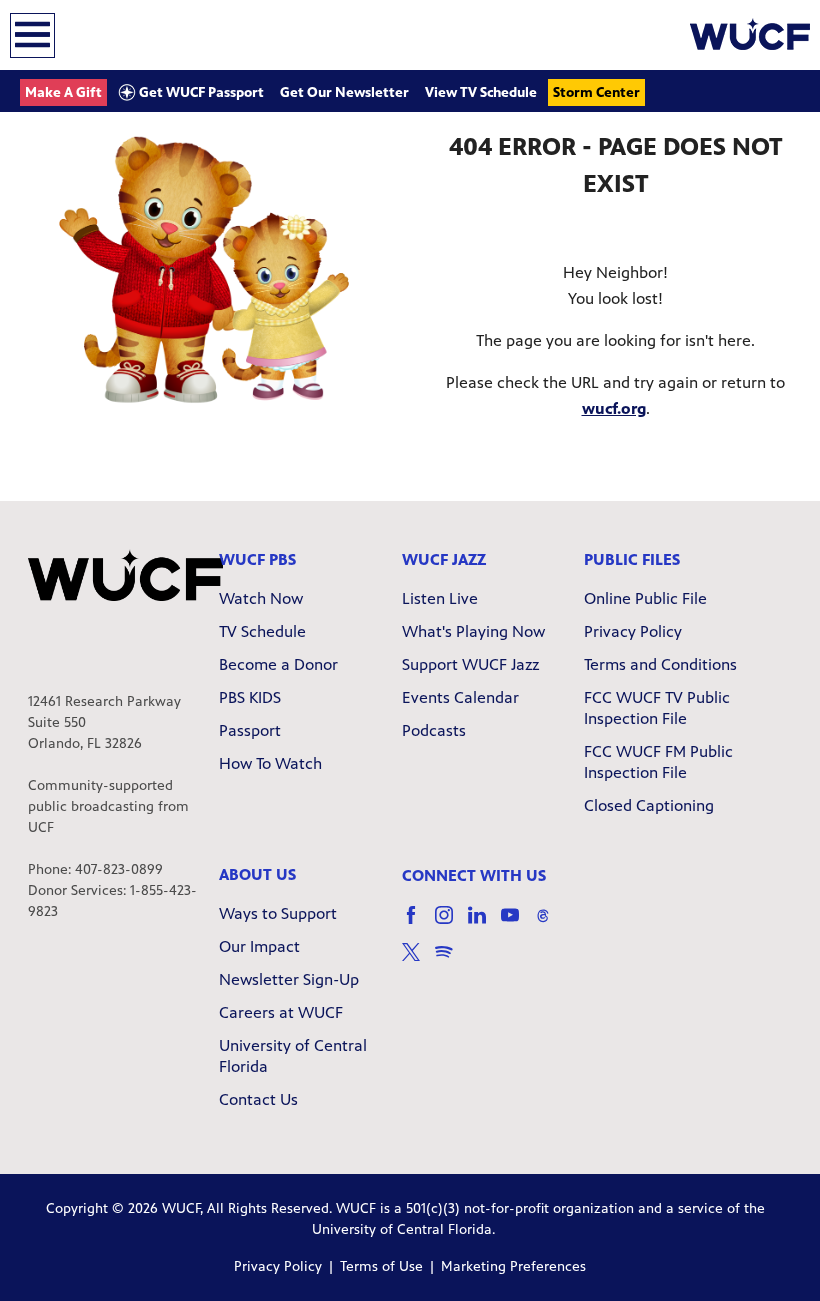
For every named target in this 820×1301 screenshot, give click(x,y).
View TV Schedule (481, 92)
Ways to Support (278, 913)
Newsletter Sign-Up (289, 979)
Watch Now (261, 598)
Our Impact (259, 946)
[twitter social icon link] (418, 961)
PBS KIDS (250, 697)
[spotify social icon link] (451, 961)
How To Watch (270, 763)
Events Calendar (460, 697)
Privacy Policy (633, 631)
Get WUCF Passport (200, 92)
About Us (257, 874)
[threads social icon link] (550, 924)
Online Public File (645, 598)
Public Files (632, 559)
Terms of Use (381, 1266)
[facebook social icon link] (418, 924)
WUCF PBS (257, 559)
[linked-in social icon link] (484, 924)
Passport (250, 730)
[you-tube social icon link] (517, 924)
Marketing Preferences (513, 1266)
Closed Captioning (649, 805)
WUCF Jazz (444, 559)
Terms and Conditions (660, 664)
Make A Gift (63, 92)
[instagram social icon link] (451, 924)
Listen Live (440, 598)
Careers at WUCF (281, 1012)
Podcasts (434, 730)
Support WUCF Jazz (470, 664)
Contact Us (258, 1099)
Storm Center (596, 92)
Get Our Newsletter (344, 92)
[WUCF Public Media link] (750, 35)
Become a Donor (278, 664)
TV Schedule (262, 631)
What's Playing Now (473, 631)
